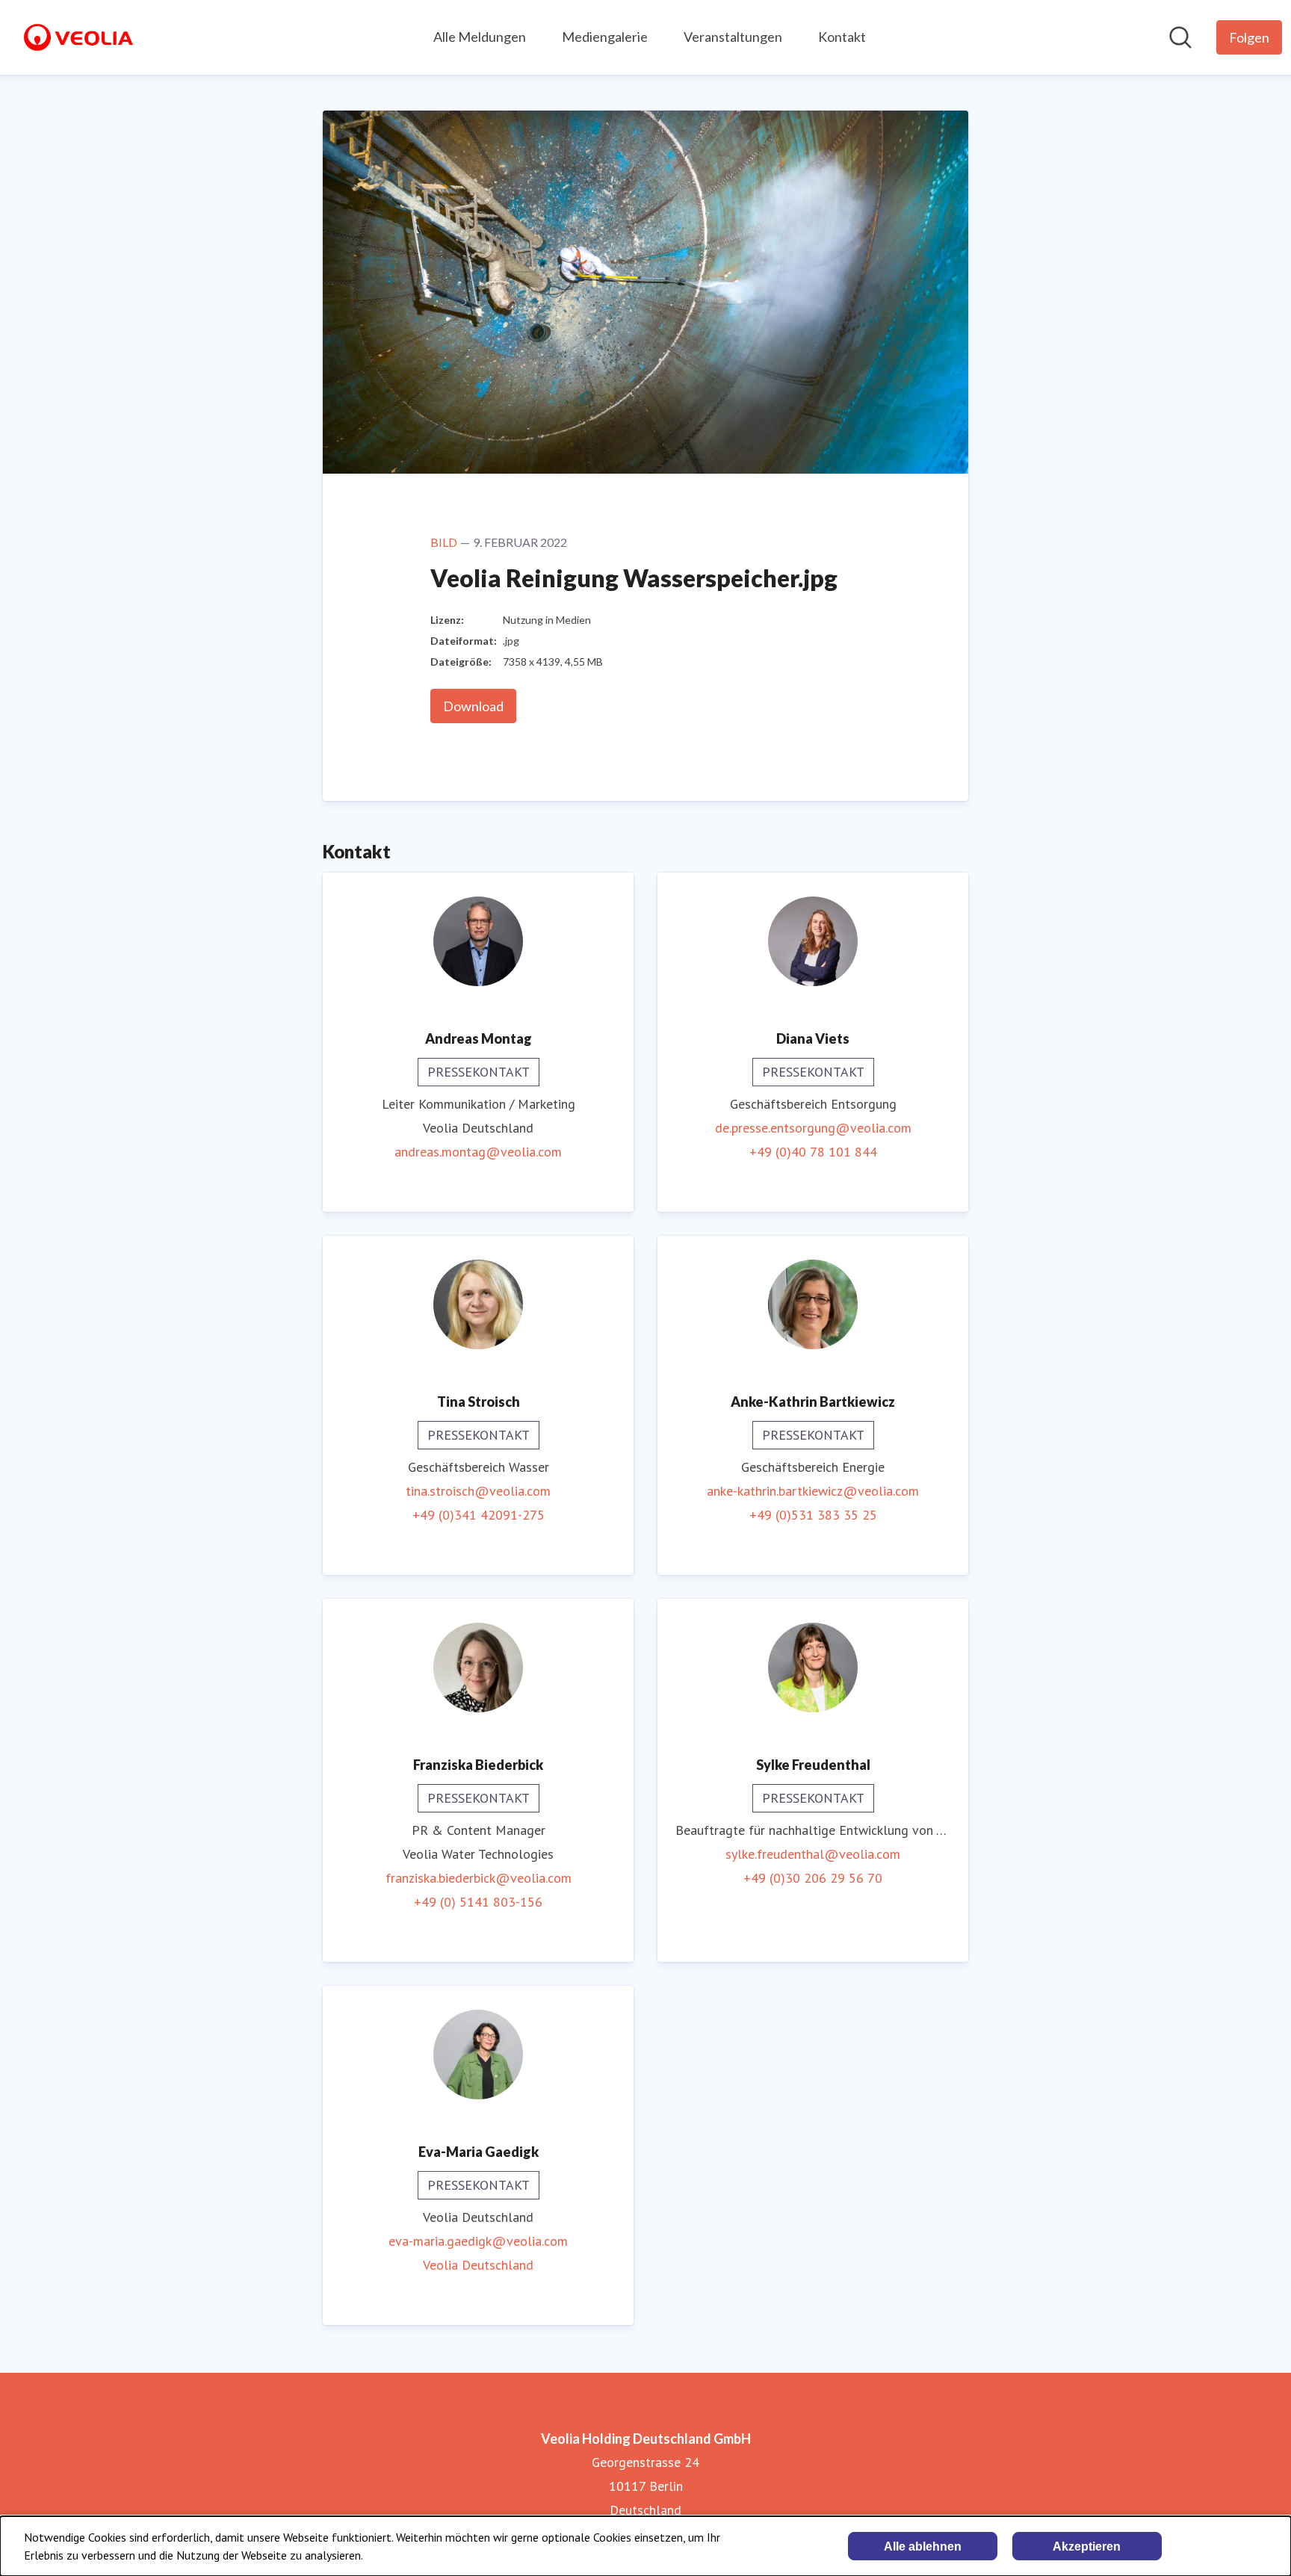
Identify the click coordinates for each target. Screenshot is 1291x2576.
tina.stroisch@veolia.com (478, 1491)
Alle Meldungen (480, 37)
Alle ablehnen (923, 2546)
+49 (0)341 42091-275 (479, 1515)
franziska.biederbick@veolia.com (479, 1878)
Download (473, 706)
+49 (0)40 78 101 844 (813, 1152)
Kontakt (842, 37)
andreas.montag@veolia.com (478, 1152)
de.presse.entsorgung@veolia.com (813, 1128)
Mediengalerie (605, 37)
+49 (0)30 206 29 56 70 (813, 1878)
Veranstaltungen (733, 37)
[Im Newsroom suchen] (1180, 37)
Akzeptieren (1087, 2546)
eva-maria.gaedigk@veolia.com (478, 2241)
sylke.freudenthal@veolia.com (813, 1854)
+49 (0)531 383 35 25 (813, 1515)
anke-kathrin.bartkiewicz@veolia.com (813, 1491)
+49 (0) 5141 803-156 (478, 1902)
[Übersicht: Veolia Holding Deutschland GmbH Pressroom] (78, 37)
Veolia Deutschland (478, 2265)
